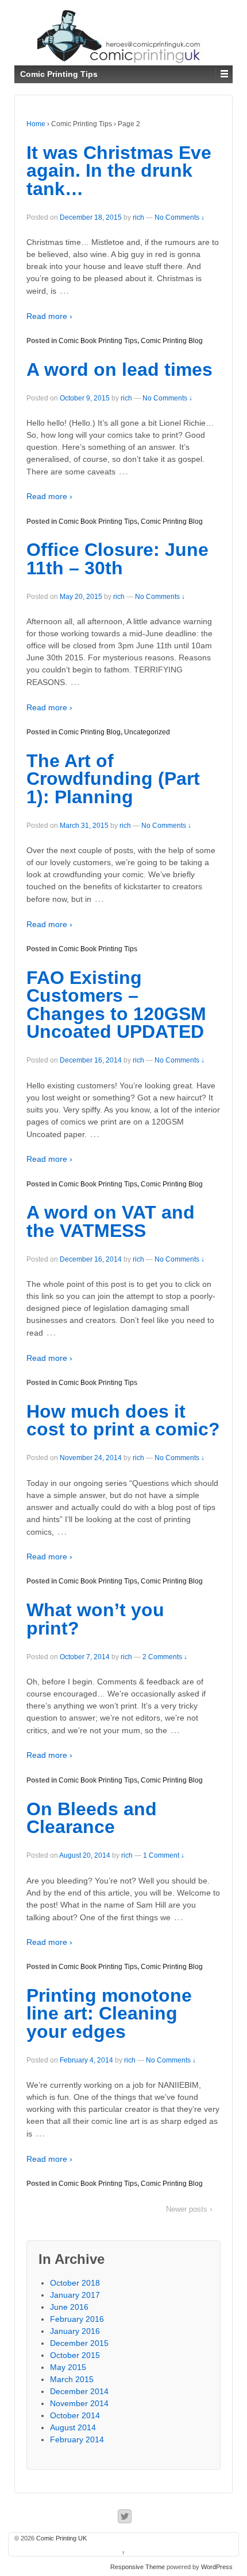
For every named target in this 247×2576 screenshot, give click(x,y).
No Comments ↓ (180, 217)
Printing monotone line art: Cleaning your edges (109, 2013)
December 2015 (79, 2343)
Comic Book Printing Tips (98, 341)
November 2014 (79, 2403)
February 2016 (77, 2319)
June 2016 (69, 2307)
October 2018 (75, 2283)
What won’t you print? (95, 1619)
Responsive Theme (138, 2567)
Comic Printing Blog (172, 341)
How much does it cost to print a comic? (123, 1421)
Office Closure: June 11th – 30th (117, 559)
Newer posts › (189, 2209)
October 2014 (75, 2415)
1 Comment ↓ (164, 1855)
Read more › (49, 316)
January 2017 (75, 2295)
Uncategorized (147, 732)
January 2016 (75, 2331)
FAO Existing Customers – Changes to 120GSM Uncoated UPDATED (116, 1005)
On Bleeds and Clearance (92, 1818)
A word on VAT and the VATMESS (111, 1221)
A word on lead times (119, 369)
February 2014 (77, 2439)
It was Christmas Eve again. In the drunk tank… (119, 171)
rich (138, 217)
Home (36, 124)
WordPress (217, 2567)
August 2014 (73, 2427)
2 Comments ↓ (165, 1657)
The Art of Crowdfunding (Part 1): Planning (113, 779)
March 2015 (72, 2379)
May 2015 (68, 2367)
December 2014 (79, 2391)
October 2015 (75, 2355)
